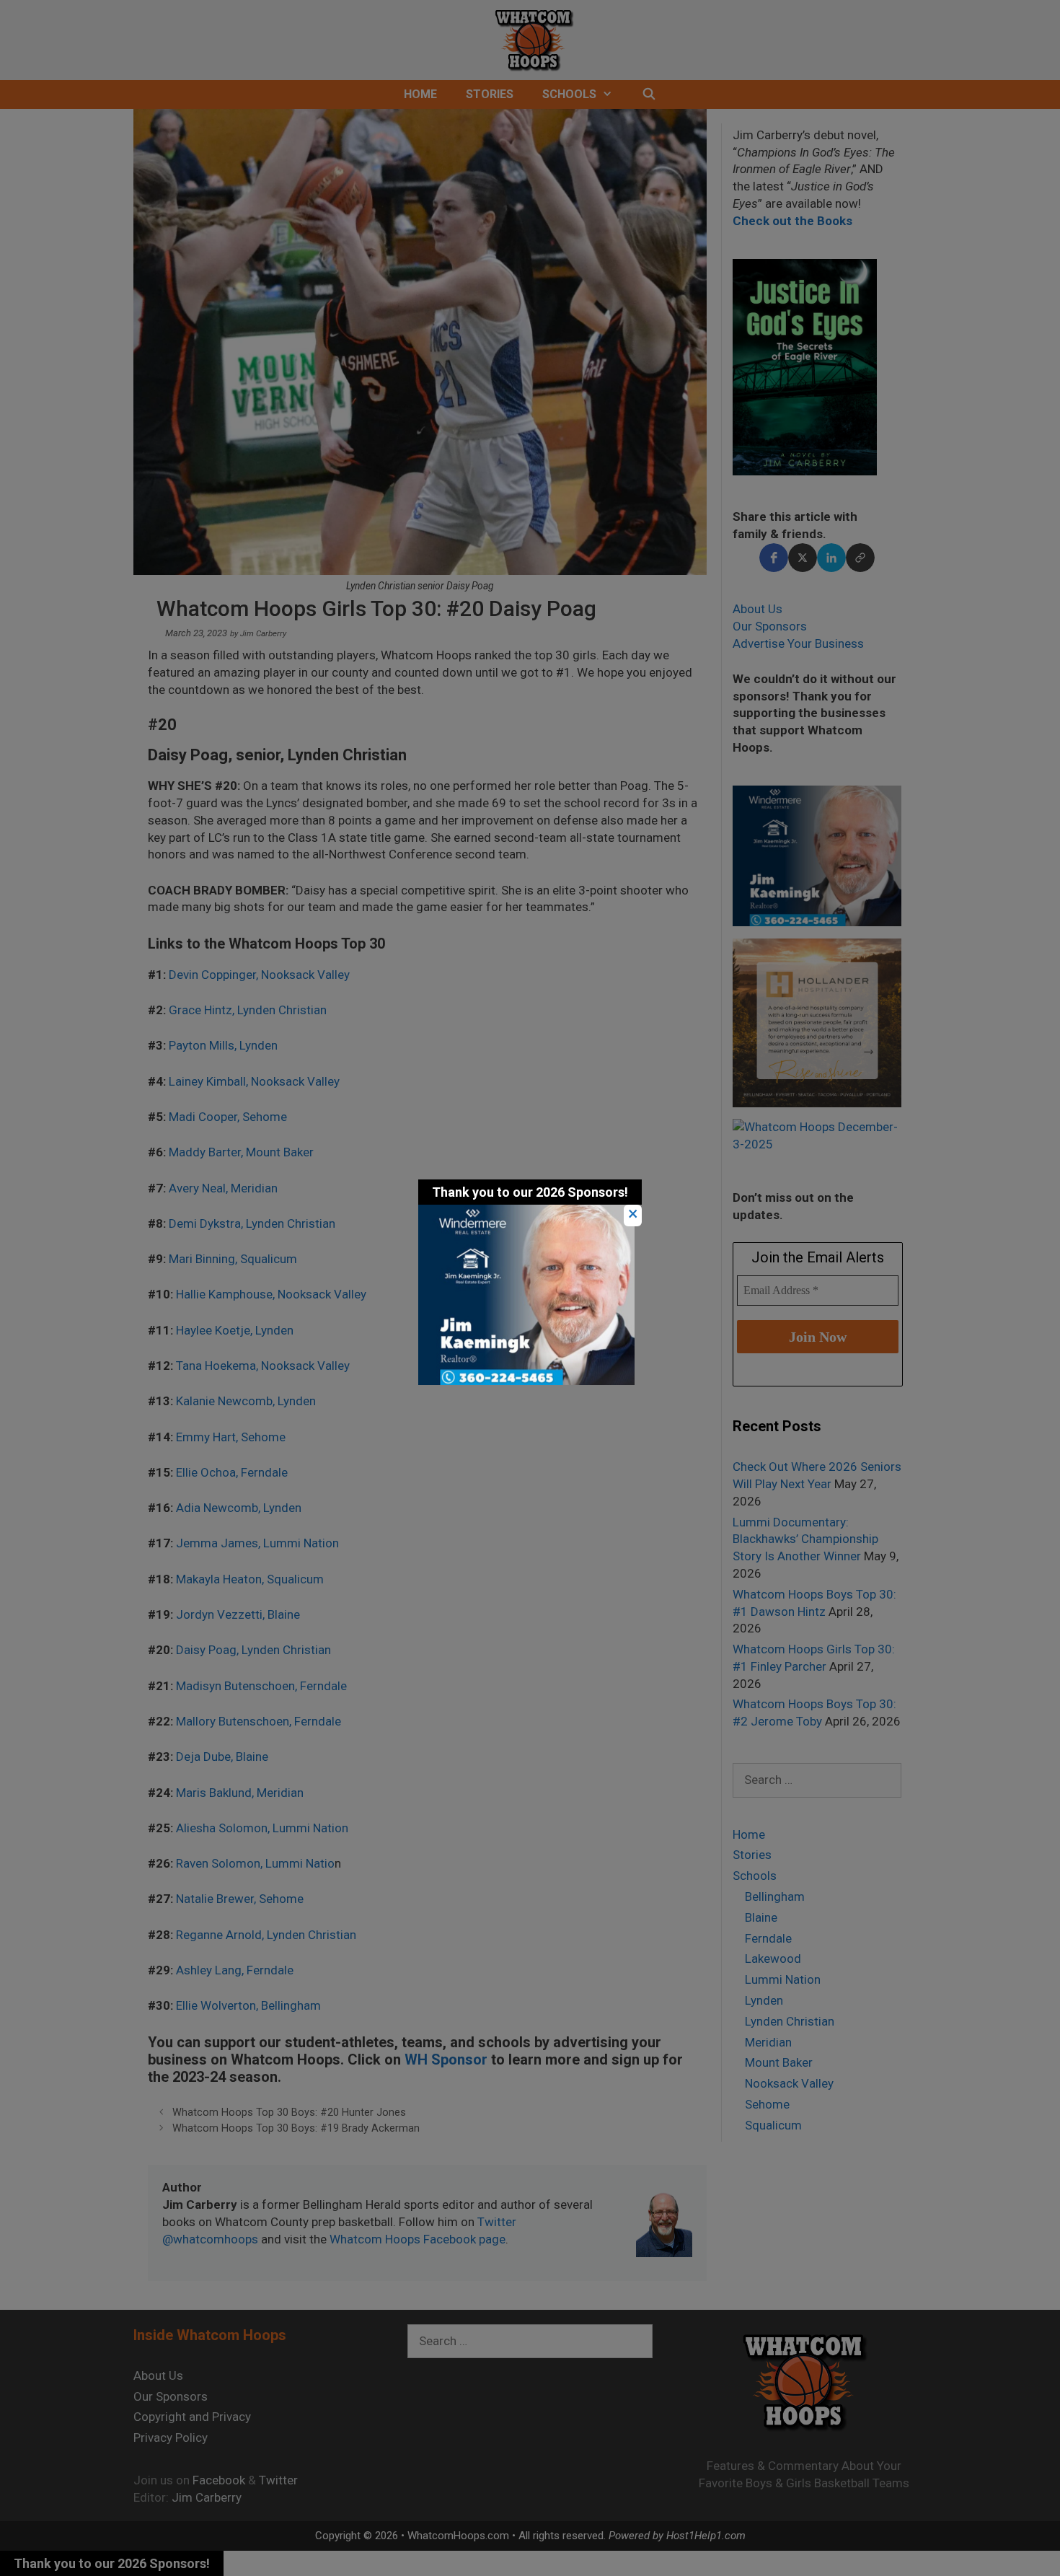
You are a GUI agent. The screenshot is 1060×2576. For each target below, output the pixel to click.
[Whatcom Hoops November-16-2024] (526, 1381)
